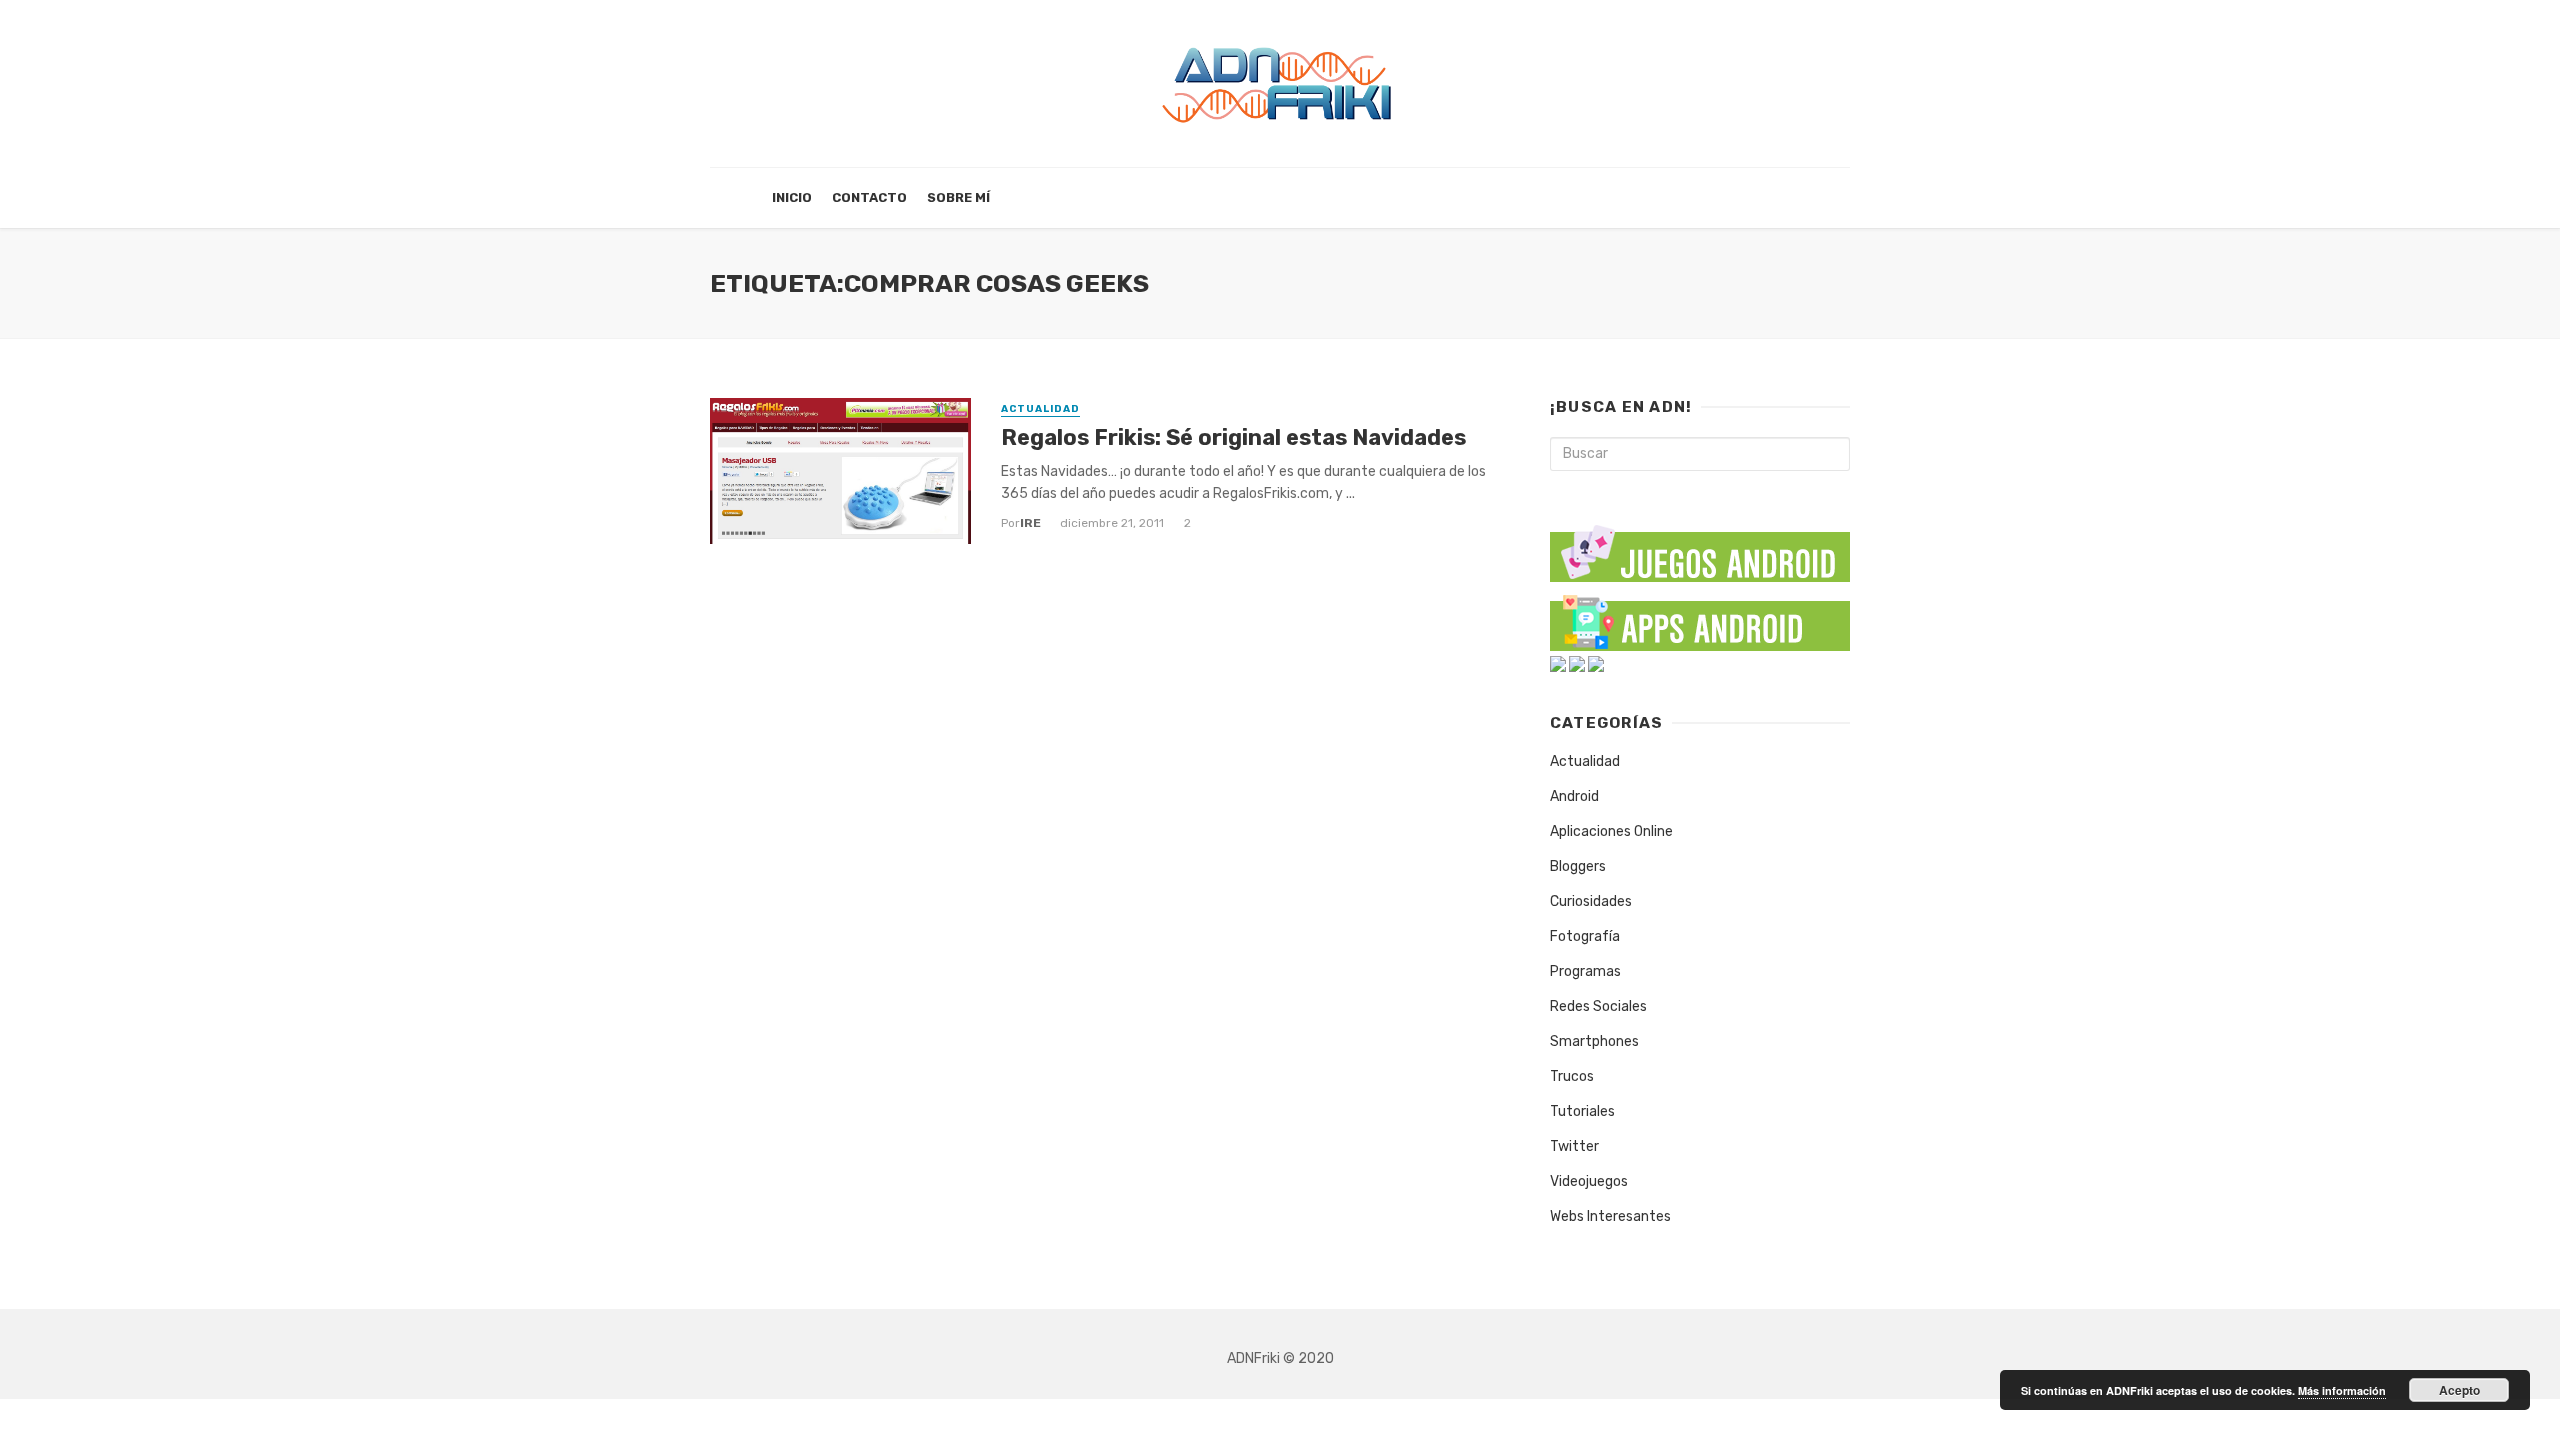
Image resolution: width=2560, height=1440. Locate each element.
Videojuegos (1589, 1181)
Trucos (1572, 1076)
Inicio (792, 197)
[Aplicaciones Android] (1700, 618)
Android (1574, 796)
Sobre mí (958, 197)
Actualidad (1040, 409)
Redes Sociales (1598, 1006)
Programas (1585, 971)
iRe (1030, 523)
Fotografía (1585, 936)
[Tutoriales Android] (1577, 663)
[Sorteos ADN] (1596, 663)
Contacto (869, 197)
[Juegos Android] (1700, 546)
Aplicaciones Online (1611, 831)
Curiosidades (1591, 901)
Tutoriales (1582, 1111)
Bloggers (1578, 866)
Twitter (1574, 1146)
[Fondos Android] (1558, 663)
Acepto (2459, 1390)
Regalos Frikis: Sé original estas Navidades (1233, 437)
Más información (2342, 1390)
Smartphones (1594, 1041)
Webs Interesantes (1610, 1216)
